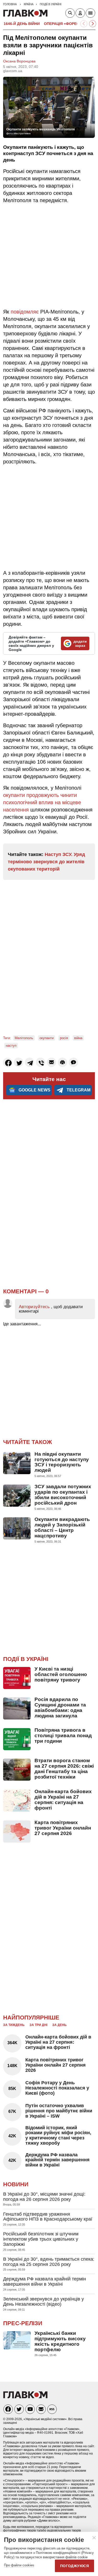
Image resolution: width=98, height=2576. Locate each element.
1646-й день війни (22, 24)
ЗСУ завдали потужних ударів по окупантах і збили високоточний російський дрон (63, 1495)
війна (78, 1038)
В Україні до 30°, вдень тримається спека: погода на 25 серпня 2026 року (49, 2262)
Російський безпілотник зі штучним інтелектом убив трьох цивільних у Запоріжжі (41, 2239)
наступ (11, 1046)
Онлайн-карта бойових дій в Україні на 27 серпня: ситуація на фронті (63, 1800)
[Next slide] (93, 24)
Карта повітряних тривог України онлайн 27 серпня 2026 (63, 1828)
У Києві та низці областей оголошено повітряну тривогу (61, 1674)
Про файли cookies (19, 2565)
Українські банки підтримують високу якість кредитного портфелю (60, 2341)
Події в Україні (26, 1659)
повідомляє (25, 312)
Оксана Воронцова (19, 61)
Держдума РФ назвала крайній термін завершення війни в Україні (57, 2160)
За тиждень (14, 2025)
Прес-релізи (23, 2323)
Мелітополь (24, 1038)
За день (59, 2025)
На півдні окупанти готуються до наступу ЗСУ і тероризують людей (62, 1462)
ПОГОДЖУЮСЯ (74, 2566)
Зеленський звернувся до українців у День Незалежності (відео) (44, 2302)
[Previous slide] (84, 24)
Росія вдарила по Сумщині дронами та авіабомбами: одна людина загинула (60, 1708)
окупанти (47, 1038)
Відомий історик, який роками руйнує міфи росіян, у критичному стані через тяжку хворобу (58, 2135)
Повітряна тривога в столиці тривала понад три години (63, 1736)
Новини (16, 2184)
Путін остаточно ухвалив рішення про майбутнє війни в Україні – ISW (59, 2111)
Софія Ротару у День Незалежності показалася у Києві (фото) (57, 2088)
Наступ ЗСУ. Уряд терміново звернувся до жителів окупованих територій (46, 862)
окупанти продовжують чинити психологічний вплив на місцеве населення (42, 802)
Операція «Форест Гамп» (69, 24)
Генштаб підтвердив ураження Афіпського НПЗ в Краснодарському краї (48, 2217)
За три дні (38, 2025)
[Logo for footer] (25, 2397)
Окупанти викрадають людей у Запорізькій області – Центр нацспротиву (62, 1527)
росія (64, 1038)
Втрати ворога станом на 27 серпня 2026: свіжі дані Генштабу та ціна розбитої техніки (64, 1769)
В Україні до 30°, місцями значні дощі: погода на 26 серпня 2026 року (44, 2197)
